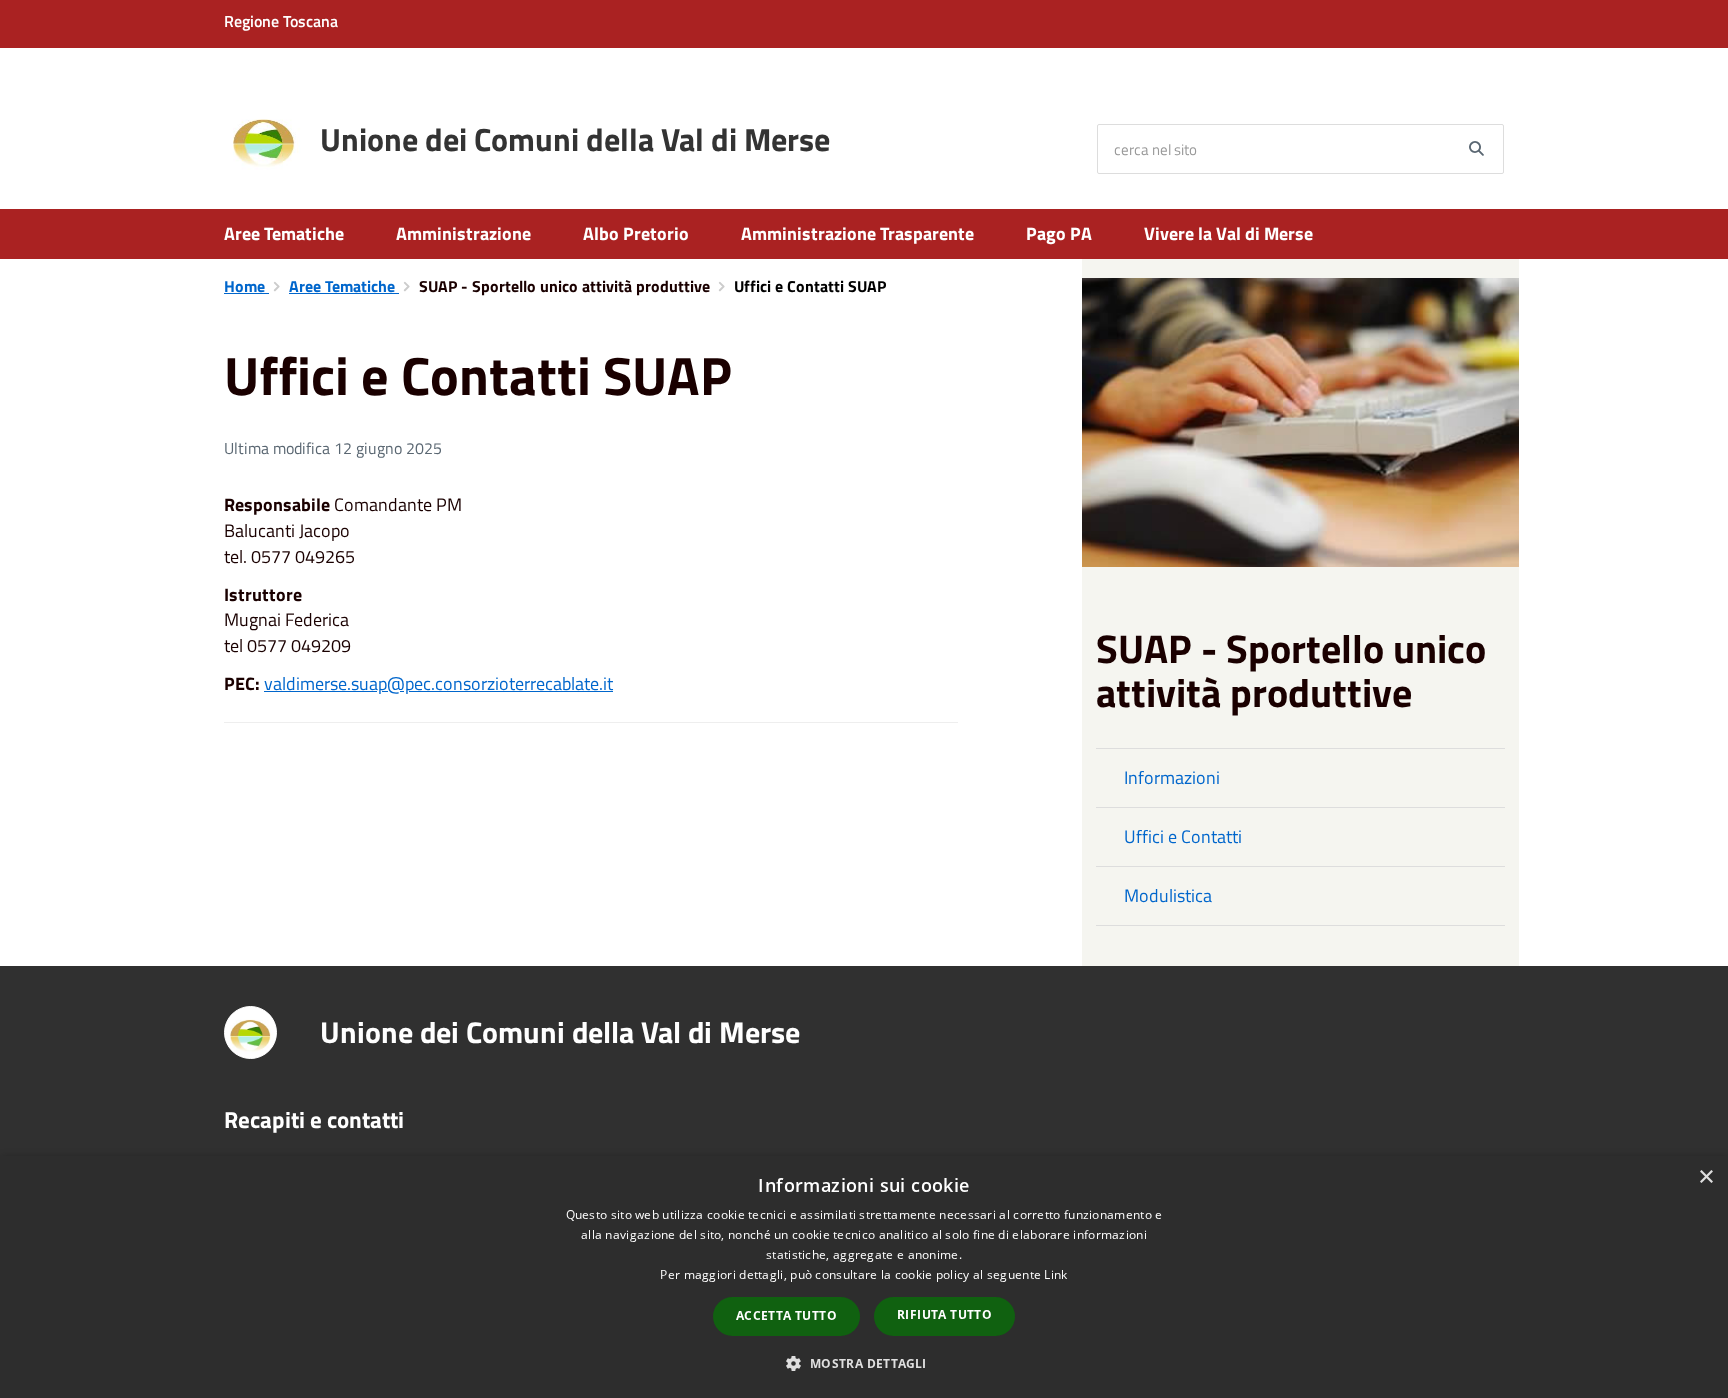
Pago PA (1059, 233)
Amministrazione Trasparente (857, 233)
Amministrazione (463, 233)
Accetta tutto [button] (786, 1315)
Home (246, 286)
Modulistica (1168, 895)
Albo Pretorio (636, 233)
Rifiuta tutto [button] (944, 1314)
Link (1055, 1274)
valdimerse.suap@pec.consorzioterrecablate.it (438, 683)
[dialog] (864, 1277)
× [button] (1705, 1177)
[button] (863, 1362)
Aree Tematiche (284, 233)
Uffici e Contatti (1183, 836)
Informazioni (1172, 777)
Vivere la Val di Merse (1228, 233)
